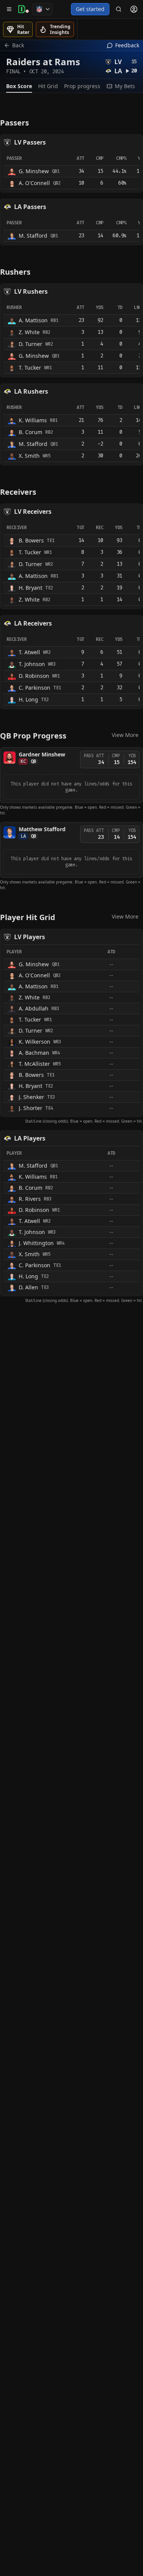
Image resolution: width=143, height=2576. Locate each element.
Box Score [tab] (19, 86)
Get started (90, 9)
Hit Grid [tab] (48, 86)
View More (125, 735)
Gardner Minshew (42, 754)
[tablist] (71, 86)
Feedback (127, 45)
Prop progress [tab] (82, 86)
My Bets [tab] (125, 86)
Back (18, 45)
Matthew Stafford (42, 829)
